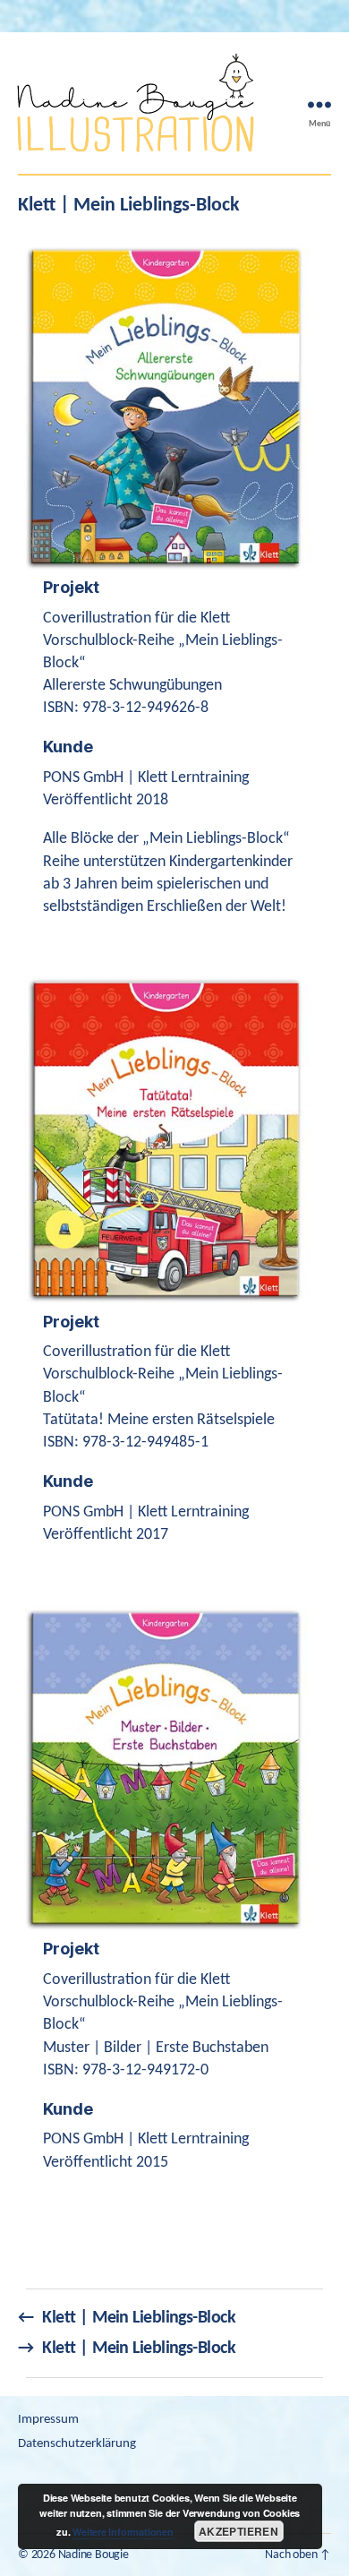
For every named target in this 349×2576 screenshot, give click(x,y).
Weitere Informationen (123, 2532)
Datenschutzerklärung (77, 2444)
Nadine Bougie (94, 2555)
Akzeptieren (238, 2531)
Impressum (48, 2420)
